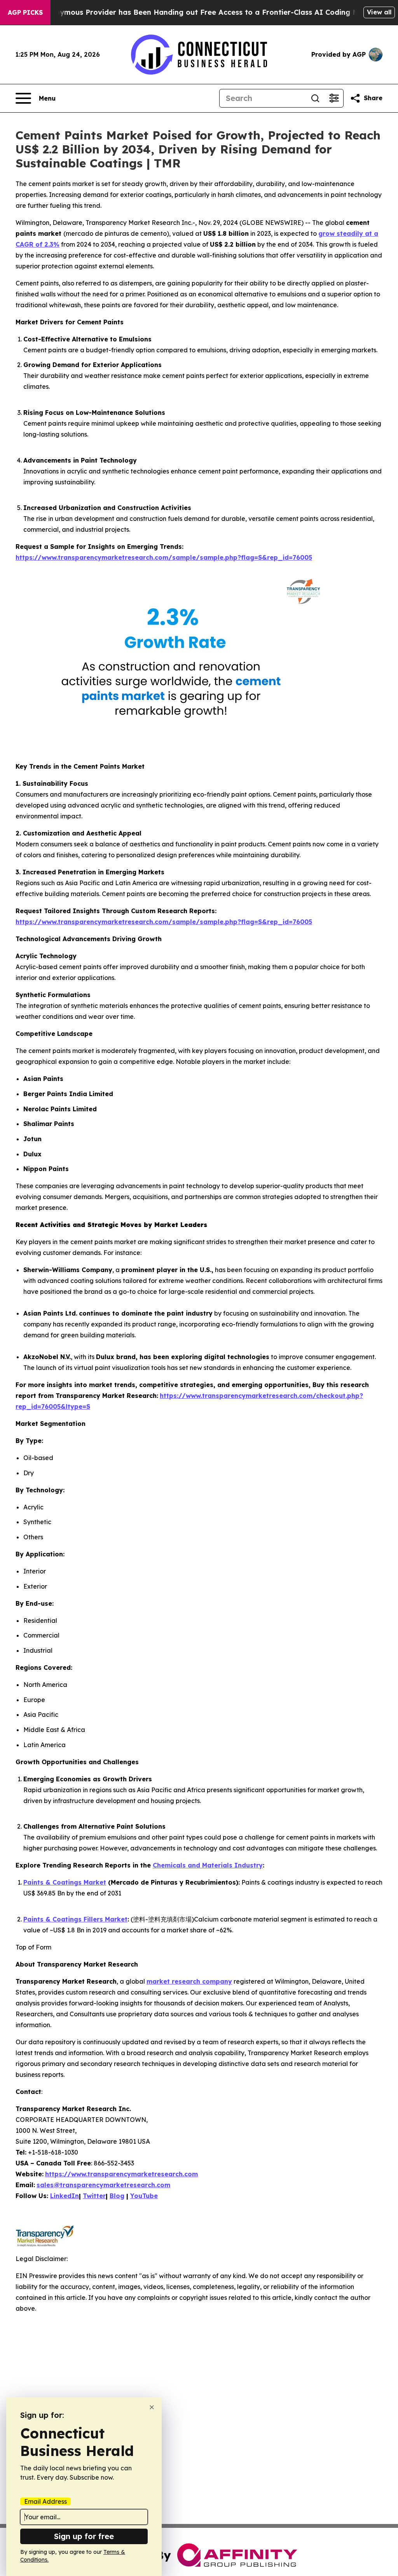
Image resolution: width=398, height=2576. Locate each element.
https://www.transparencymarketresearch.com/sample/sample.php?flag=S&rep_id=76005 (164, 557)
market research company (189, 1981)
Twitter (94, 2196)
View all (379, 12)
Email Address (45, 2501)
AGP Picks (25, 12)
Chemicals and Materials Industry (208, 1865)
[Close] (152, 2407)
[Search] (315, 98)
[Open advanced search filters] (334, 98)
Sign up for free (84, 2536)
